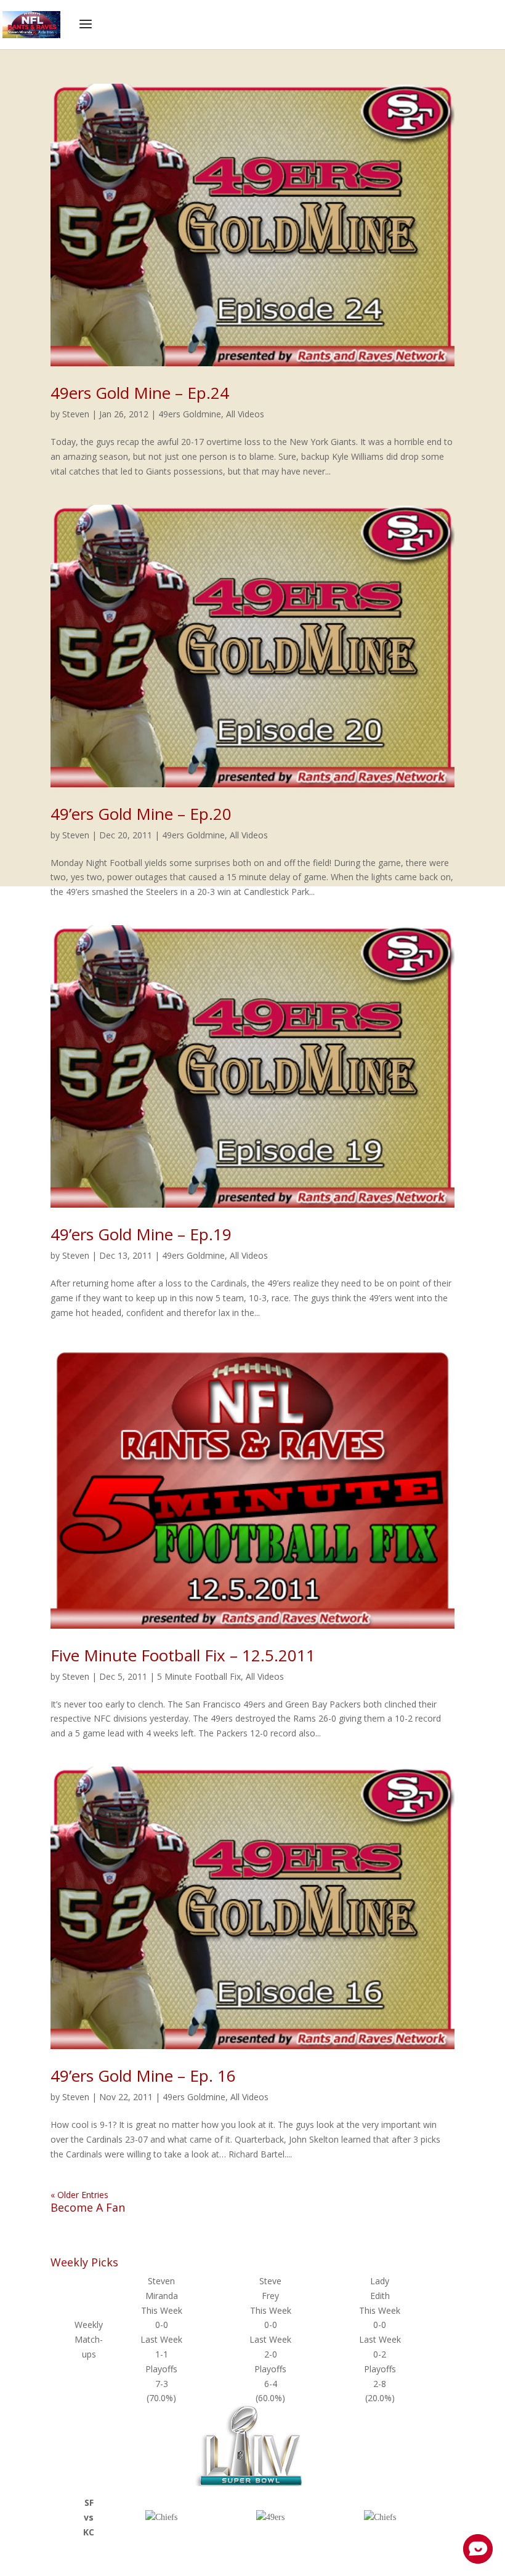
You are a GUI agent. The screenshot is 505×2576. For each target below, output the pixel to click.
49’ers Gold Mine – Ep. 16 (143, 2076)
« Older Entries (79, 2195)
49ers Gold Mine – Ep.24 (140, 393)
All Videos (245, 414)
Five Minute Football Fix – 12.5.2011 (183, 1655)
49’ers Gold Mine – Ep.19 (141, 1234)
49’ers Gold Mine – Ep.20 (141, 814)
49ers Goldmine (190, 414)
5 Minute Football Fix (199, 1676)
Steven (76, 414)
